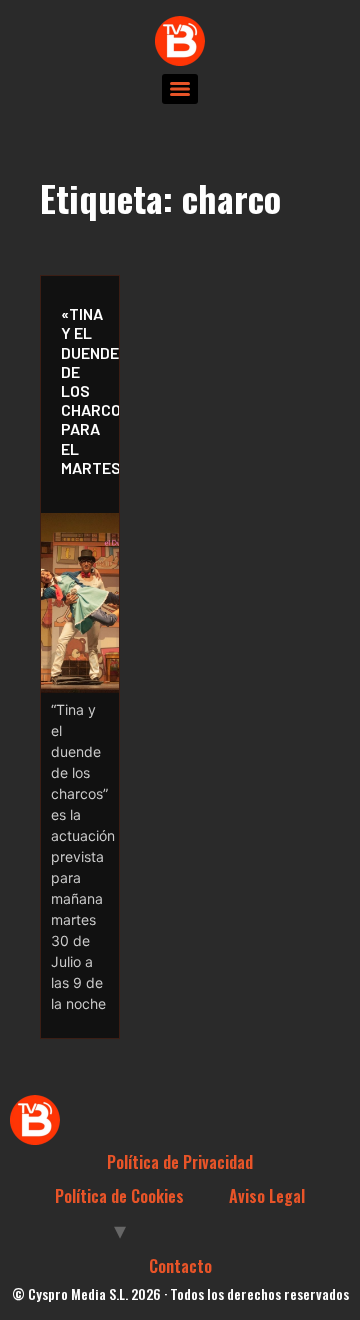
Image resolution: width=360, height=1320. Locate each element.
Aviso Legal (267, 1196)
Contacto (180, 1266)
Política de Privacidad (180, 1162)
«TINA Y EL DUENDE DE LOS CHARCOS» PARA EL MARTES (85, 390)
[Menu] (180, 89)
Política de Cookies (119, 1196)
